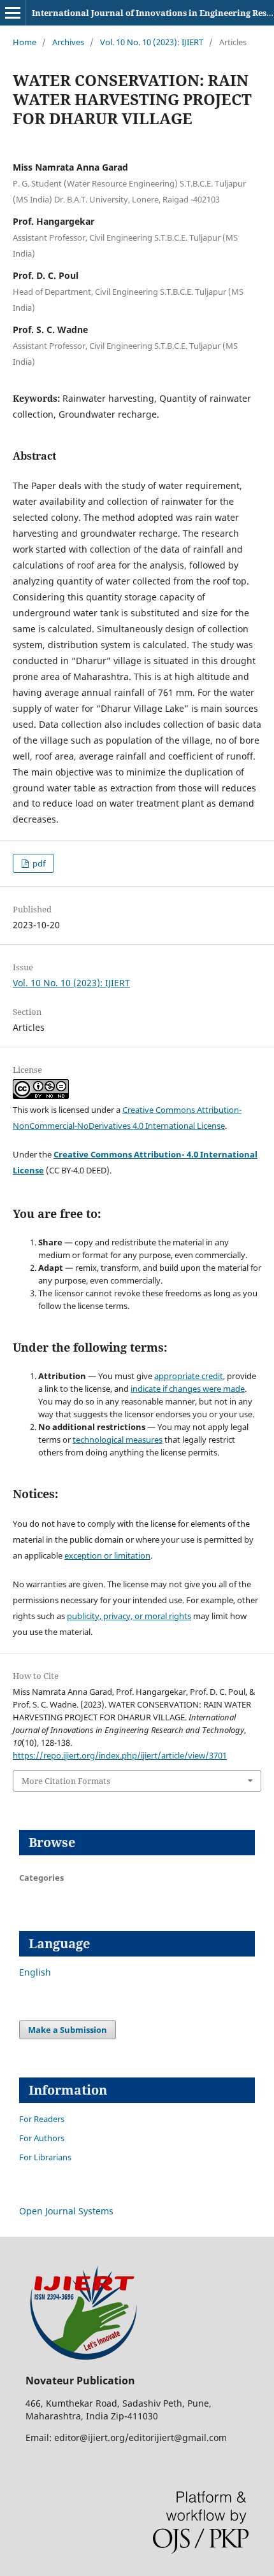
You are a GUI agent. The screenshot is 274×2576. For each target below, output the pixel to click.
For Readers (42, 2119)
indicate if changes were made (188, 1389)
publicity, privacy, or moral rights (129, 1616)
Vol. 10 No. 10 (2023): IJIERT (152, 42)
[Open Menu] (13, 13)
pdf (38, 863)
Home (25, 42)
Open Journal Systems (66, 2211)
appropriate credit (189, 1376)
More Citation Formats (66, 1781)
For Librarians (45, 2157)
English (35, 1972)
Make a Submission (68, 2030)
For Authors (42, 2138)
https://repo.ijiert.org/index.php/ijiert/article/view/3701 (120, 1755)
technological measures (118, 1440)
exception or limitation (107, 1555)
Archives (68, 42)
